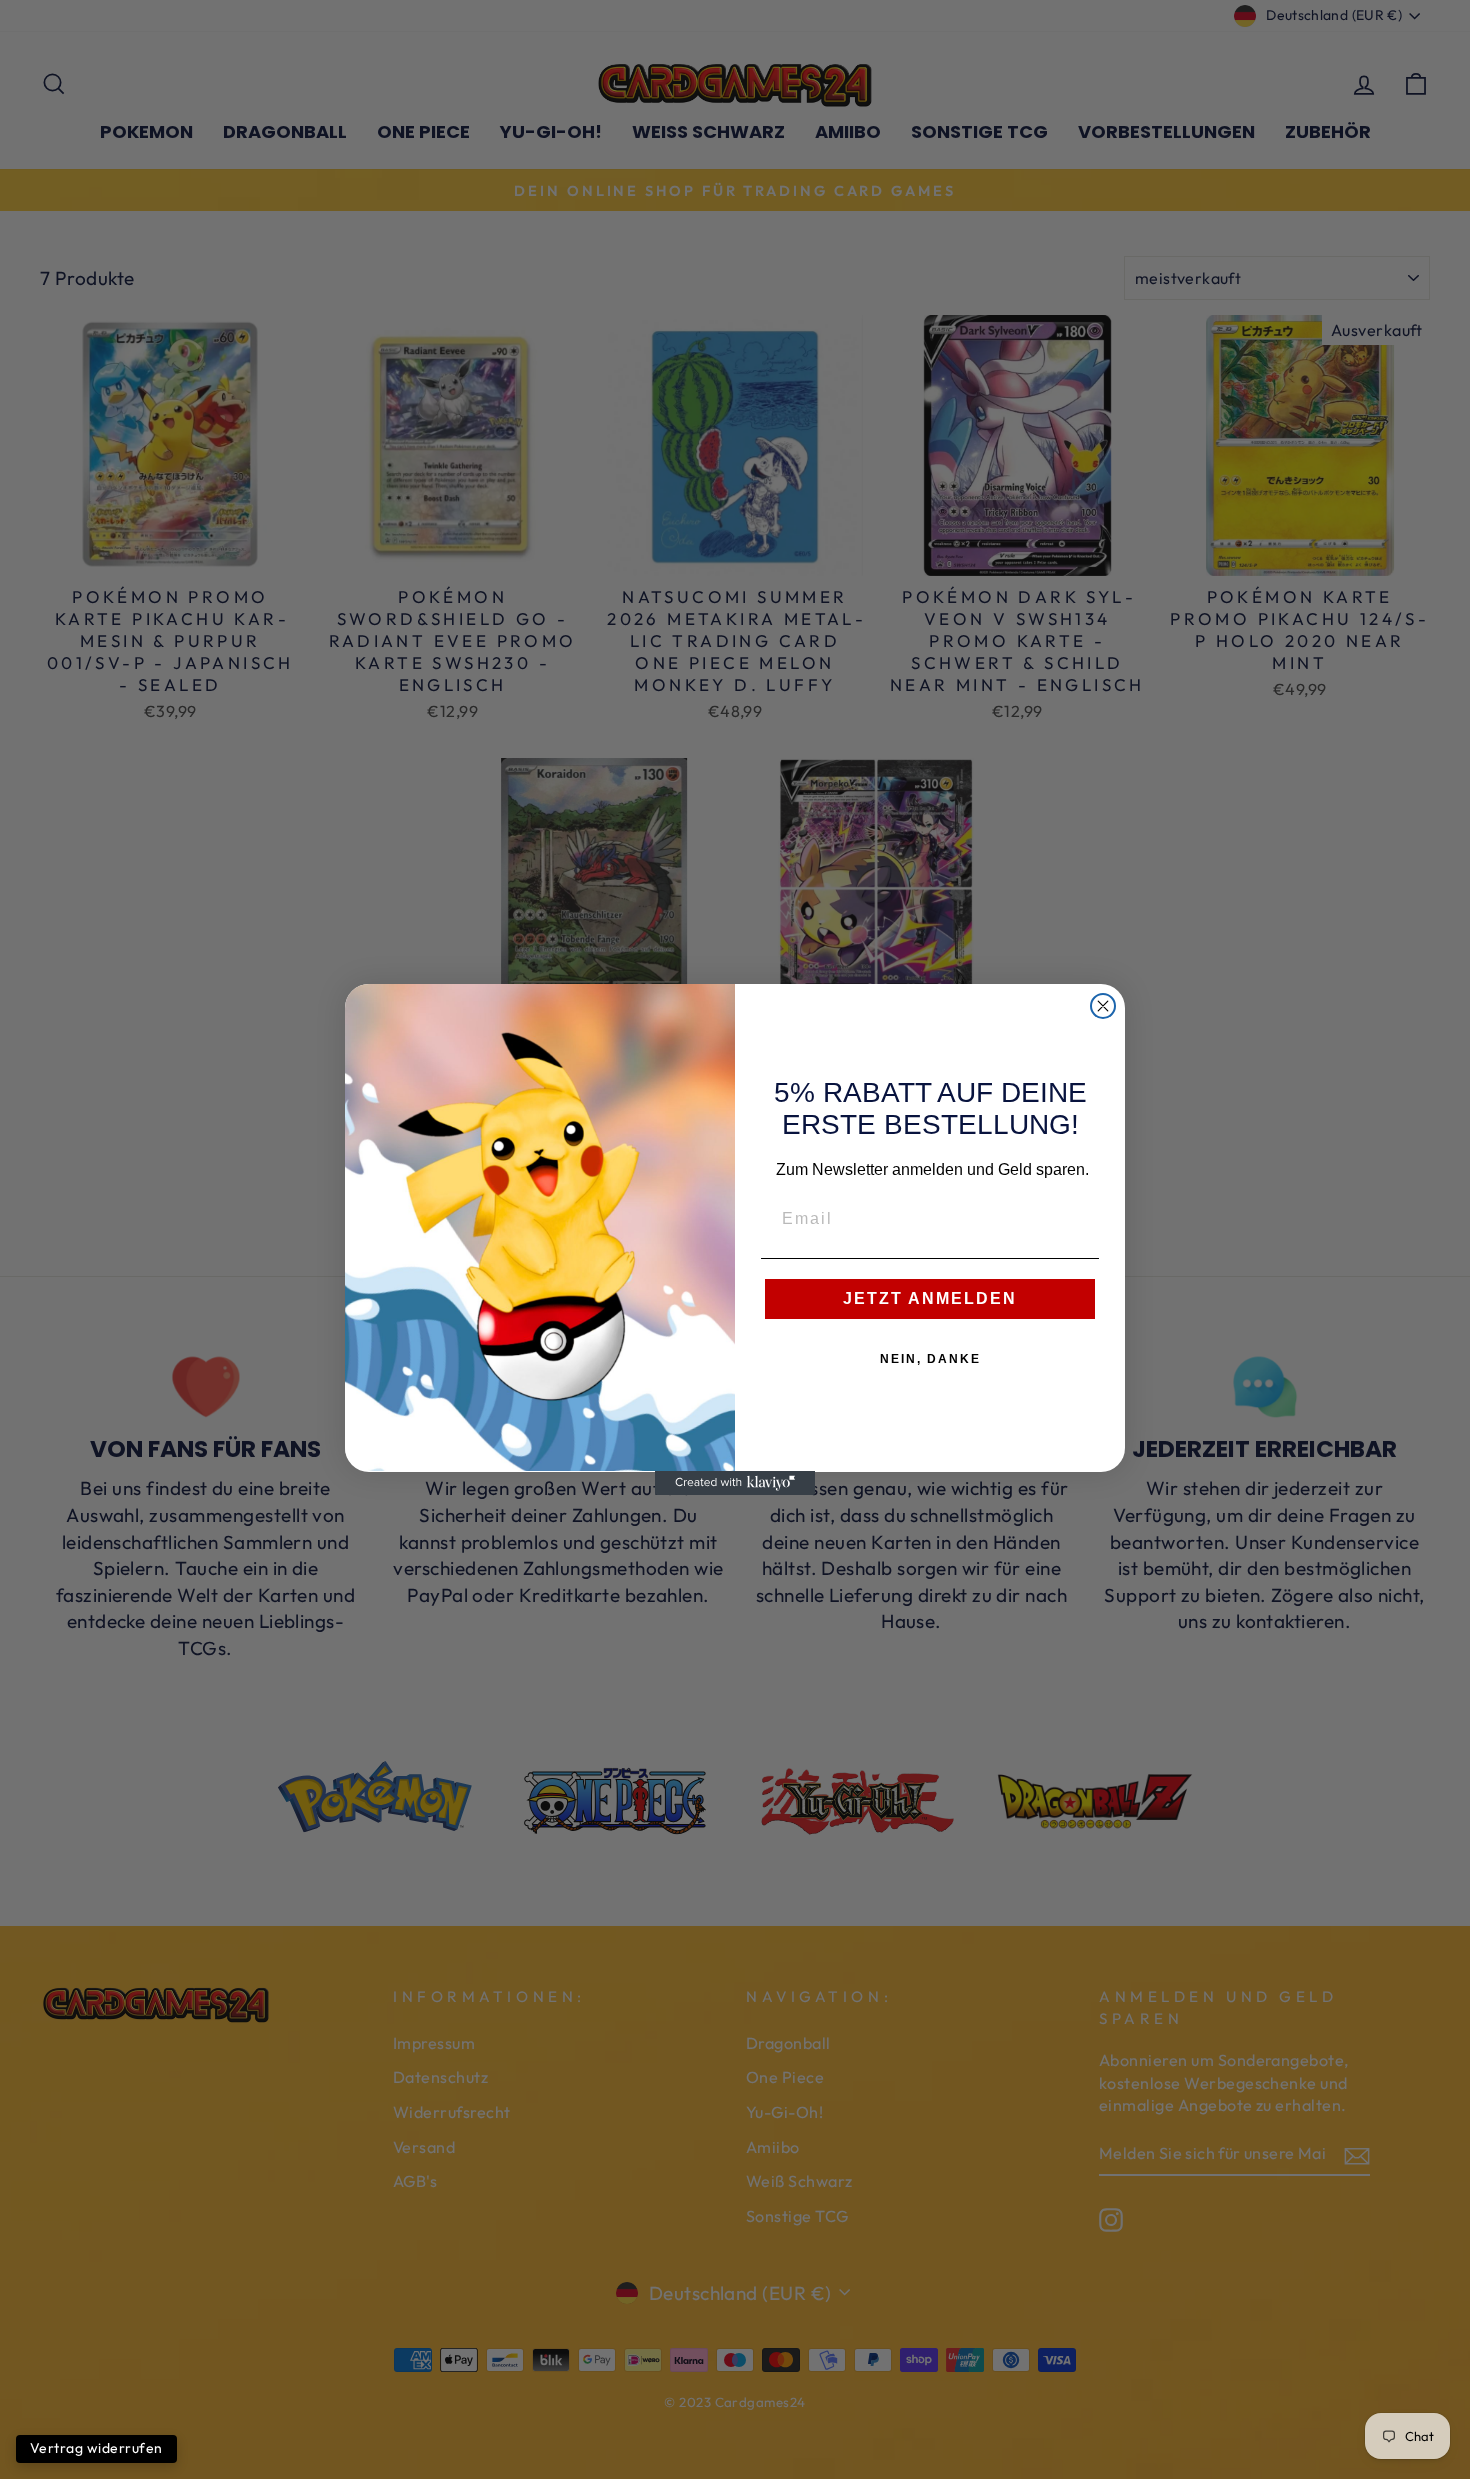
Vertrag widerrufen (96, 2448)
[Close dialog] (1103, 1006)
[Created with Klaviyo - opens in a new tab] (735, 1483)
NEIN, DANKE (930, 1359)
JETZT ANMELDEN (930, 1298)
